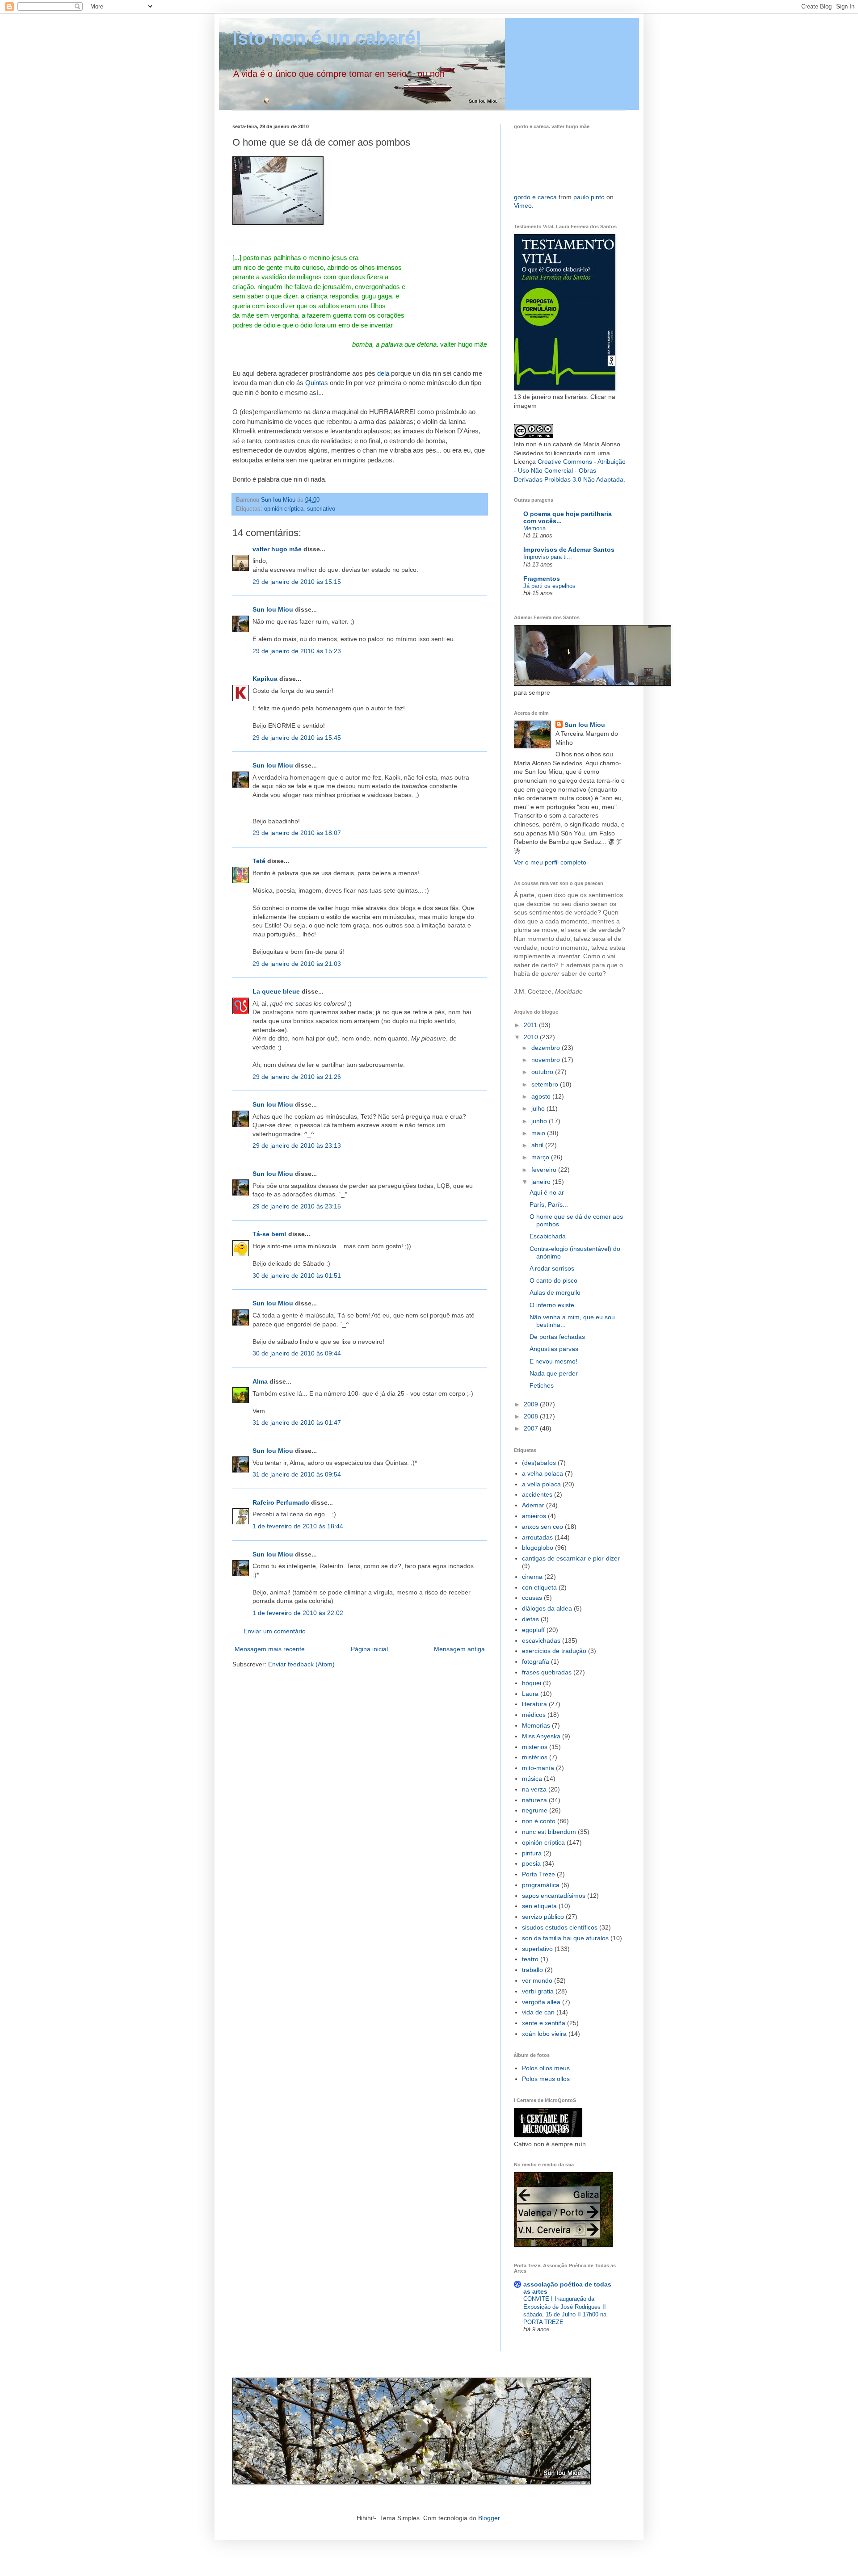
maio (539, 1133)
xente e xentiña (544, 2023)
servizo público (543, 1917)
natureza (534, 1800)
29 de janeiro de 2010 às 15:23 (297, 651)
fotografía (536, 1661)
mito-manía (538, 1768)
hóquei (532, 1683)
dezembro (547, 1048)
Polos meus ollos (546, 2079)
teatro (530, 1959)
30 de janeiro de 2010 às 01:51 (297, 1275)
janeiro (542, 1182)
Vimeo (523, 206)
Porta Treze (538, 1874)
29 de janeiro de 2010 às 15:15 (297, 582)
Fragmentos (542, 579)
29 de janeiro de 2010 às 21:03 (297, 964)
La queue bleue (276, 991)
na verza (534, 1789)
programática (541, 1885)
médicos (534, 1715)
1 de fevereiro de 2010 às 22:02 (298, 1613)
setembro (546, 1084)
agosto (542, 1096)
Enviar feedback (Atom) (301, 1664)
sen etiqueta (539, 1906)
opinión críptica (284, 509)
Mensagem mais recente (270, 1649)
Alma (260, 1381)
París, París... (549, 1204)
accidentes (537, 1494)
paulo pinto (589, 197)
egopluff (533, 1630)
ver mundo (537, 1980)
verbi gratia (538, 1991)
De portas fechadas (557, 1337)
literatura (534, 1704)
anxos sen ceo (543, 1527)
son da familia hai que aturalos (565, 1938)
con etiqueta (539, 1587)
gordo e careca (535, 197)
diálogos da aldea (547, 1608)
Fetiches (542, 1385)
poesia (531, 1863)
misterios (535, 1747)
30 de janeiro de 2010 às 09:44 (297, 1353)
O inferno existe (552, 1305)
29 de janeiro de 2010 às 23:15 (297, 1206)
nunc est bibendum (549, 1832)
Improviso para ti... (548, 557)
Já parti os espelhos (549, 586)
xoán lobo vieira (544, 2034)
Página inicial (369, 1649)
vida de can (538, 2012)
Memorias (536, 1725)
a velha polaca (543, 1473)
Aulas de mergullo (555, 1292)
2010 (532, 1037)
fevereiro (545, 1170)
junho (540, 1121)
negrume (535, 1810)
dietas (530, 1619)
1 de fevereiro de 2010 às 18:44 (298, 1526)
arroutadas (537, 1537)
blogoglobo (538, 1548)
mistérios (535, 1757)
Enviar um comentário (275, 1631)
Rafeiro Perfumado (281, 1502)
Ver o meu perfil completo (550, 862)
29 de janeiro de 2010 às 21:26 (297, 1077)
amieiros (534, 1516)
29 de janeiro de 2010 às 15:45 (297, 738)
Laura (530, 1694)
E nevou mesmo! (553, 1361)
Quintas (317, 383)
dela (383, 373)
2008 (532, 1416)
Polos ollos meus (546, 2068)
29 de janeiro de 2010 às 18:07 (297, 833)
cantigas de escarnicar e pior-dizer (571, 1558)
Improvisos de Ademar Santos (569, 550)
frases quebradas (547, 1672)
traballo (532, 1970)
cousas (532, 1598)
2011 (531, 1025)
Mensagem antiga (459, 1649)
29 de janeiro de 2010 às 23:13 (297, 1145)
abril (538, 1145)
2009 (532, 1404)
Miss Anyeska (541, 1736)
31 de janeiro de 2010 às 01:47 (297, 1422)
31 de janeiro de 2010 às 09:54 (297, 1474)
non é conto (539, 1821)
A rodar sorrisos (552, 1268)
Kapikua (265, 679)
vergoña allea (541, 2002)
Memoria (534, 528)
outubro (543, 1072)
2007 (532, 1428)
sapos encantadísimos (554, 1896)
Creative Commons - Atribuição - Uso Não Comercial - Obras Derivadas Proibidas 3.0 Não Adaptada (570, 470)
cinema (532, 1577)
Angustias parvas (554, 1349)
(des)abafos (539, 1463)
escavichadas (541, 1640)
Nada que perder (554, 1373)
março (541, 1157)
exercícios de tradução (554, 1651)
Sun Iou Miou (273, 609)
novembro (547, 1060)
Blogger (489, 2518)
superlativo (321, 509)
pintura (532, 1853)
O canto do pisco (553, 1280)
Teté (259, 861)
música (532, 1779)
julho (539, 1108)
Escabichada (548, 1236)
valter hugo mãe (277, 549)
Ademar (533, 1505)
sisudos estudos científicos (560, 1927)
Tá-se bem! (269, 1234)
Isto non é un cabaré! (327, 38)
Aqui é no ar (547, 1192)
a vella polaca (541, 1484)
